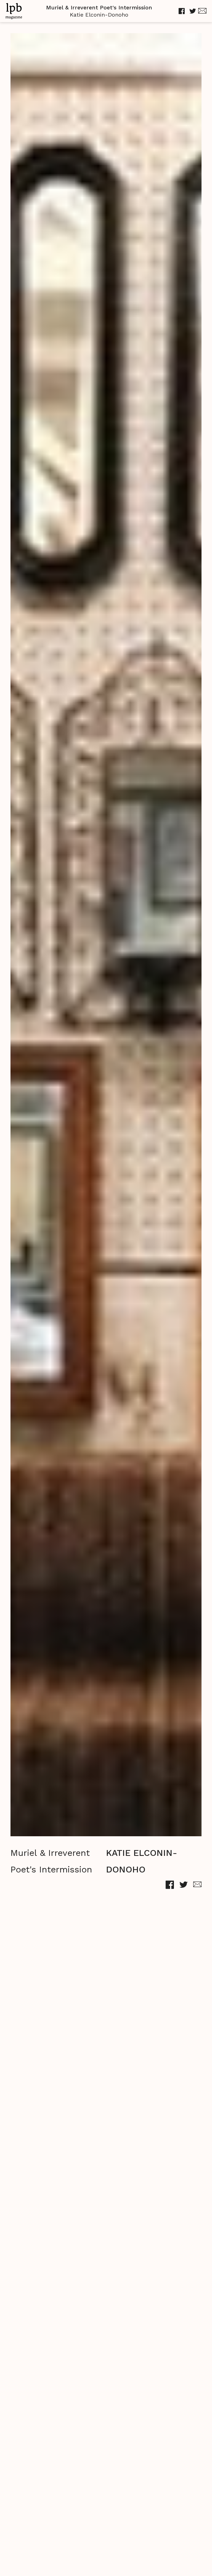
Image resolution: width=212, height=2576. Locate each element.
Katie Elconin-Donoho (99, 15)
